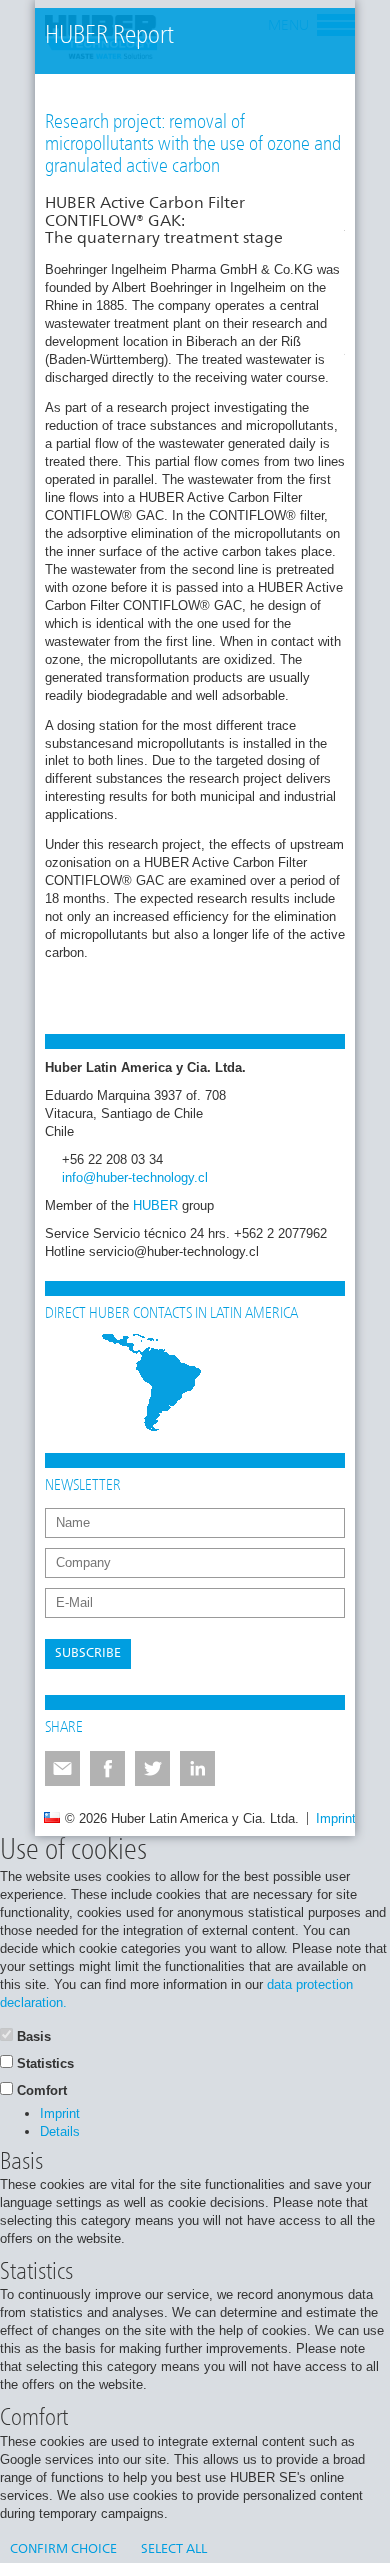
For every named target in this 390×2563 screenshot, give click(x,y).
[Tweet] (152, 1768)
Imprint (336, 1818)
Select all (174, 2549)
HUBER (155, 1205)
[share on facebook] (107, 1768)
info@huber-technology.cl (135, 1177)
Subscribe (88, 1653)
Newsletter (83, 1486)
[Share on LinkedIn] (197, 1768)
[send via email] (62, 1768)
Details (60, 2131)
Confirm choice (63, 2549)
